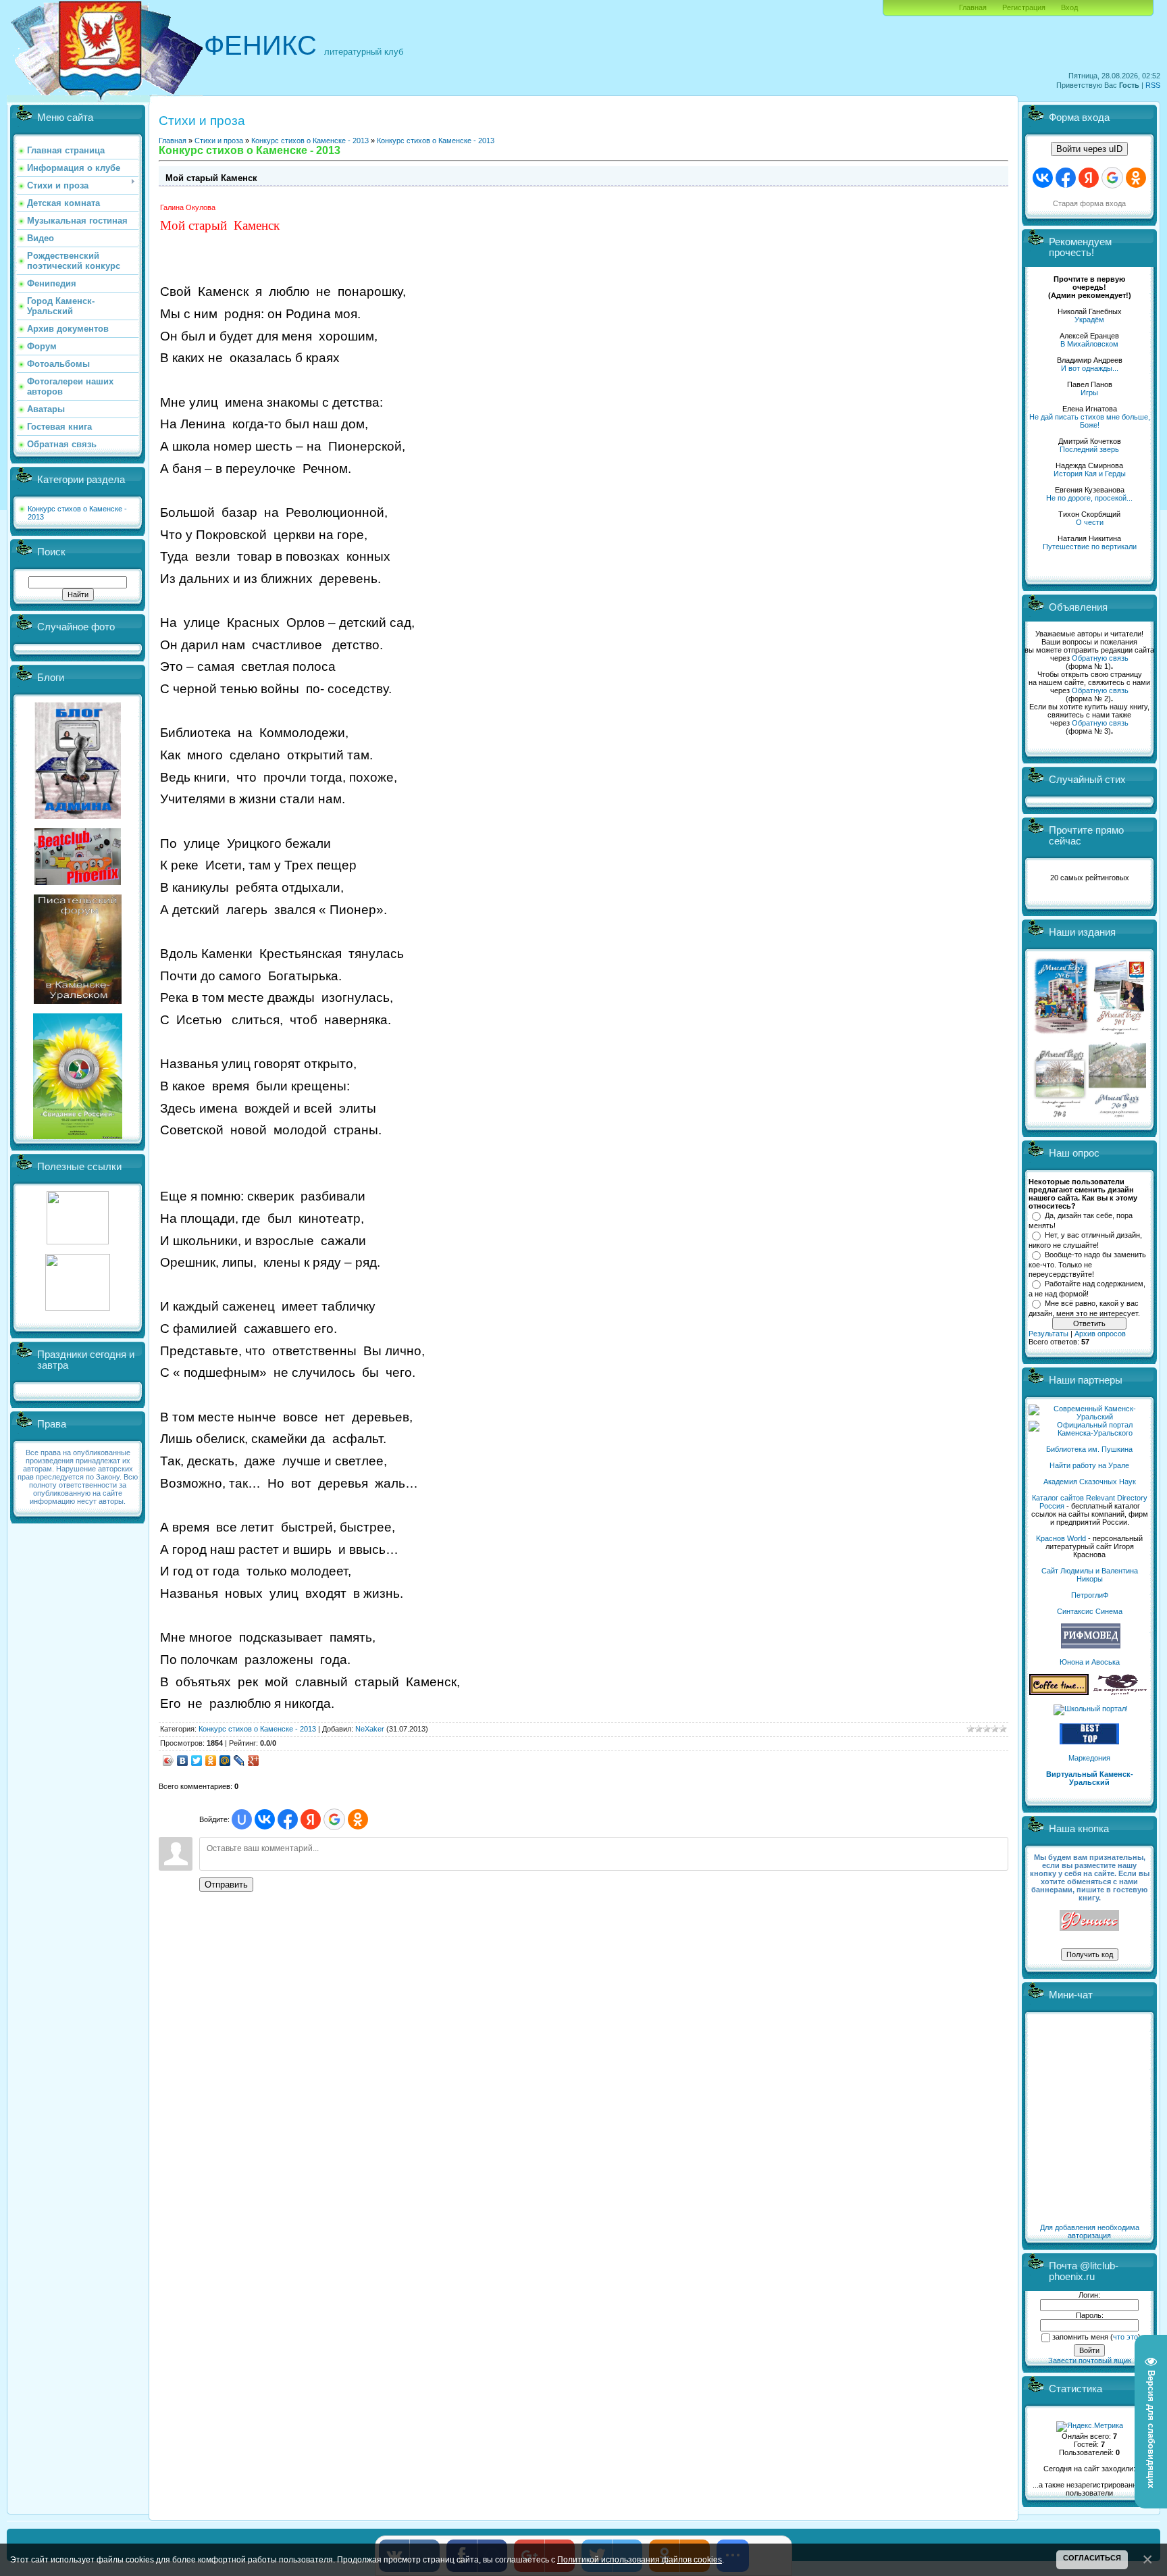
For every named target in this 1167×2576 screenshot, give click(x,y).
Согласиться (1092, 2558)
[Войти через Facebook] (288, 1819)
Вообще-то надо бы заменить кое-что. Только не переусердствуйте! (1087, 1264)
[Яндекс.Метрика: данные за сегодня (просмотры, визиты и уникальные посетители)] (1090, 2427)
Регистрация (1024, 7)
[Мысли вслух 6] (1061, 1034)
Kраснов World (1061, 1538)
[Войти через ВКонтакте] (265, 1819)
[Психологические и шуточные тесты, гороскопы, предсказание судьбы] (78, 1242)
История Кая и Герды (1090, 474)
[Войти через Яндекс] (311, 1819)
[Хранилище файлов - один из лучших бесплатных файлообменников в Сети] (78, 1308)
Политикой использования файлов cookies (640, 2559)
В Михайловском (1089, 344)
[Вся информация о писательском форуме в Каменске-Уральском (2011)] (78, 1001)
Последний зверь (1089, 449)
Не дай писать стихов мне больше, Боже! (1090, 421)
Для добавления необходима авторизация (1090, 2231)
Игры (1089, 393)
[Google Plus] (254, 1761)
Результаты (1048, 1334)
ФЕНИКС (260, 45)
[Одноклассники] (211, 1761)
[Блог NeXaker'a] (78, 816)
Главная (973, 7)
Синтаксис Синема (1090, 1611)
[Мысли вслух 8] (1060, 1115)
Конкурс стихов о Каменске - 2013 (310, 141)
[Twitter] (197, 1761)
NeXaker (370, 1729)
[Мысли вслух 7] (1119, 1034)
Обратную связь (1100, 658)
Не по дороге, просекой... (1089, 498)
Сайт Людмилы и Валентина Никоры (1090, 1575)
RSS (1153, 85)
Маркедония (1089, 1758)
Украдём (1089, 320)
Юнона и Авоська (1090, 1662)
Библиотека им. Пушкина (1089, 1449)
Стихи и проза (219, 141)
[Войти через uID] (242, 1819)
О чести (1090, 522)
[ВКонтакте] (183, 1761)
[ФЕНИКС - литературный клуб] (1089, 1921)
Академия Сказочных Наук (1090, 1482)
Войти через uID (1089, 149)
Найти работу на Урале (1089, 1465)
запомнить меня (1080, 2337)
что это (1125, 2337)
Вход (1069, 7)
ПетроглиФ (1090, 1595)
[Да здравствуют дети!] (1120, 1692)
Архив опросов (1100, 1334)
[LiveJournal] (239, 1761)
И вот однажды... (1090, 368)
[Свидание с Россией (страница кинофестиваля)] (78, 1136)
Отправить (226, 1885)
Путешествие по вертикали (1090, 547)
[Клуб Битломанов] (78, 882)
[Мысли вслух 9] (1117, 1115)
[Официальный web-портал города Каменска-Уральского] (1089, 1433)
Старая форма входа (1089, 203)
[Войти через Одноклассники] (358, 1819)
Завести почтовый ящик (1090, 2360)
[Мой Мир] (225, 1761)
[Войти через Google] (334, 1819)
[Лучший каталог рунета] (1089, 1742)
